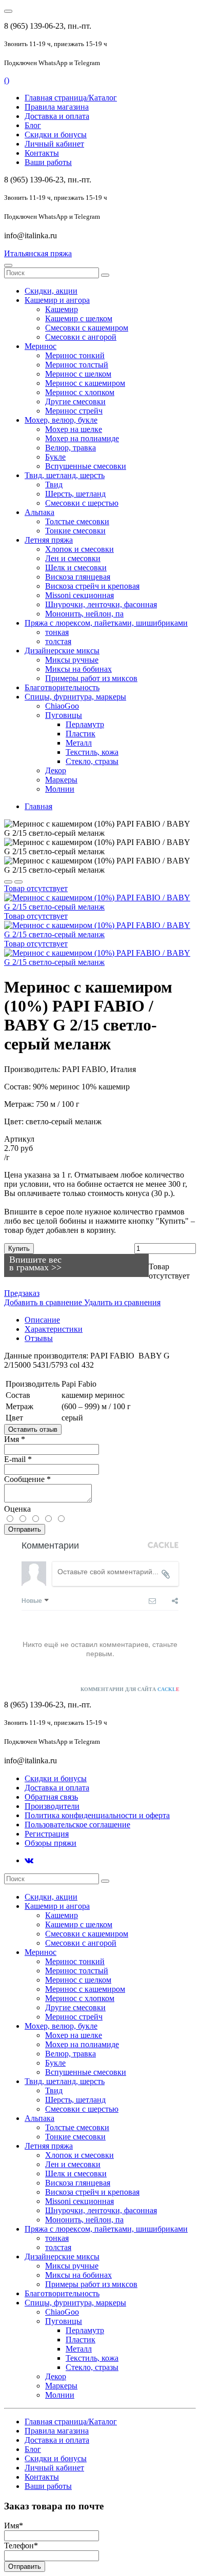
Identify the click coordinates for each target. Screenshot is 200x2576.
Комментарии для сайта (130, 1689)
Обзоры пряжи (51, 1843)
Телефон (21, 2546)
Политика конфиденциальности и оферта (97, 1815)
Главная (38, 806)
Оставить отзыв (33, 1429)
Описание (42, 1320)
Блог (33, 125)
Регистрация (47, 1834)
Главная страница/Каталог (71, 98)
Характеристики (54, 1329)
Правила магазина (57, 107)
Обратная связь (51, 1797)
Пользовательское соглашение (77, 1825)
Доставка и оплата (57, 116)
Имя (15, 1439)
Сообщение (27, 1479)
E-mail (18, 1459)
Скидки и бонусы (56, 135)
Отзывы (39, 1338)
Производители (52, 1806)
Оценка (17, 1509)
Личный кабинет (54, 144)
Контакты (42, 153)
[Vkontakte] (29, 1860)
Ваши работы (48, 162)
